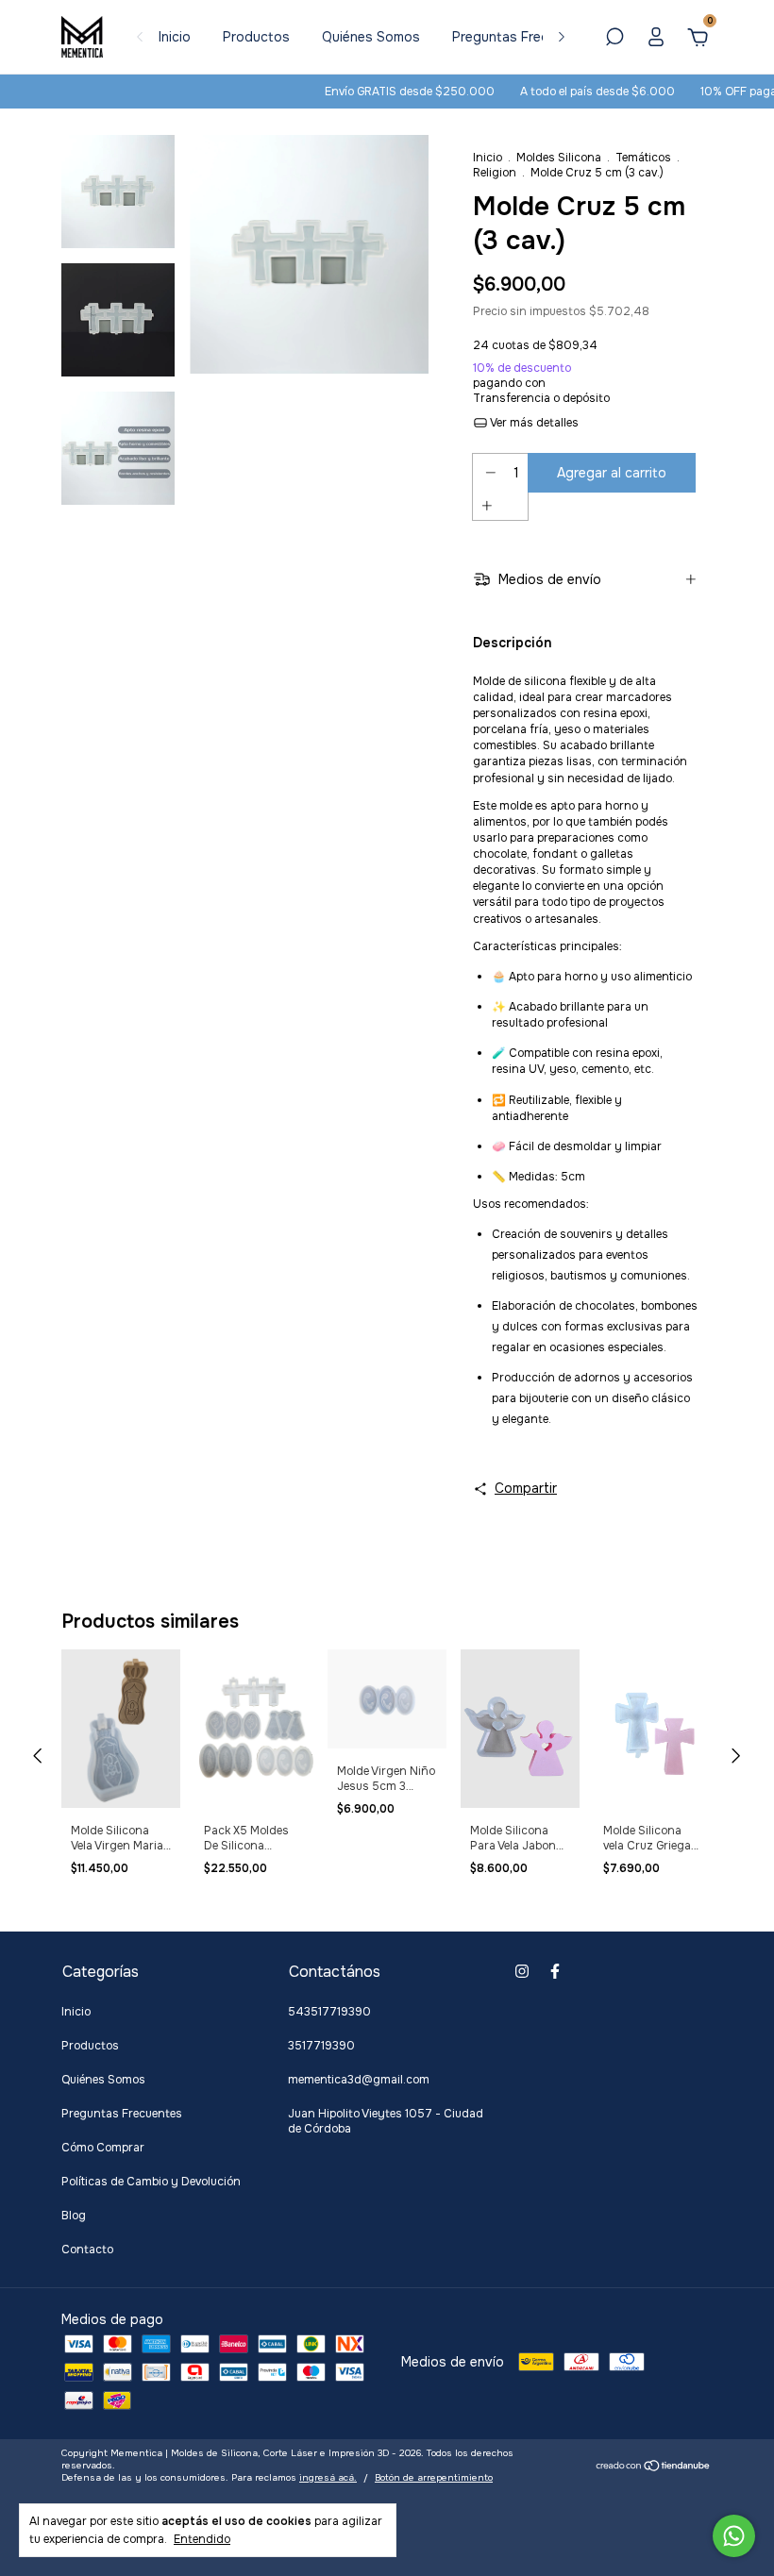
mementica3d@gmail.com (359, 2080)
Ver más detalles (533, 423)
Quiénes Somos (371, 37)
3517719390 (321, 2046)
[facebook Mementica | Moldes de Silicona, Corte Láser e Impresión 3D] (555, 1971)
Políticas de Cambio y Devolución (151, 2182)
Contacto (87, 2250)
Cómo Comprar (103, 2148)
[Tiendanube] (654, 2467)
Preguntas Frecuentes (522, 37)
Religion (495, 173)
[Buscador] (614, 40)
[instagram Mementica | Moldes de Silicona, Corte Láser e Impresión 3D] (522, 1971)
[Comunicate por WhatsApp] (734, 2536)
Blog (74, 2216)
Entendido (202, 2539)
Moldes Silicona (559, 158)
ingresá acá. (328, 2477)
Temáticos (643, 158)
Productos (256, 37)
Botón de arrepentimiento (434, 2477)
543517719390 (329, 2012)
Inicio (175, 37)
